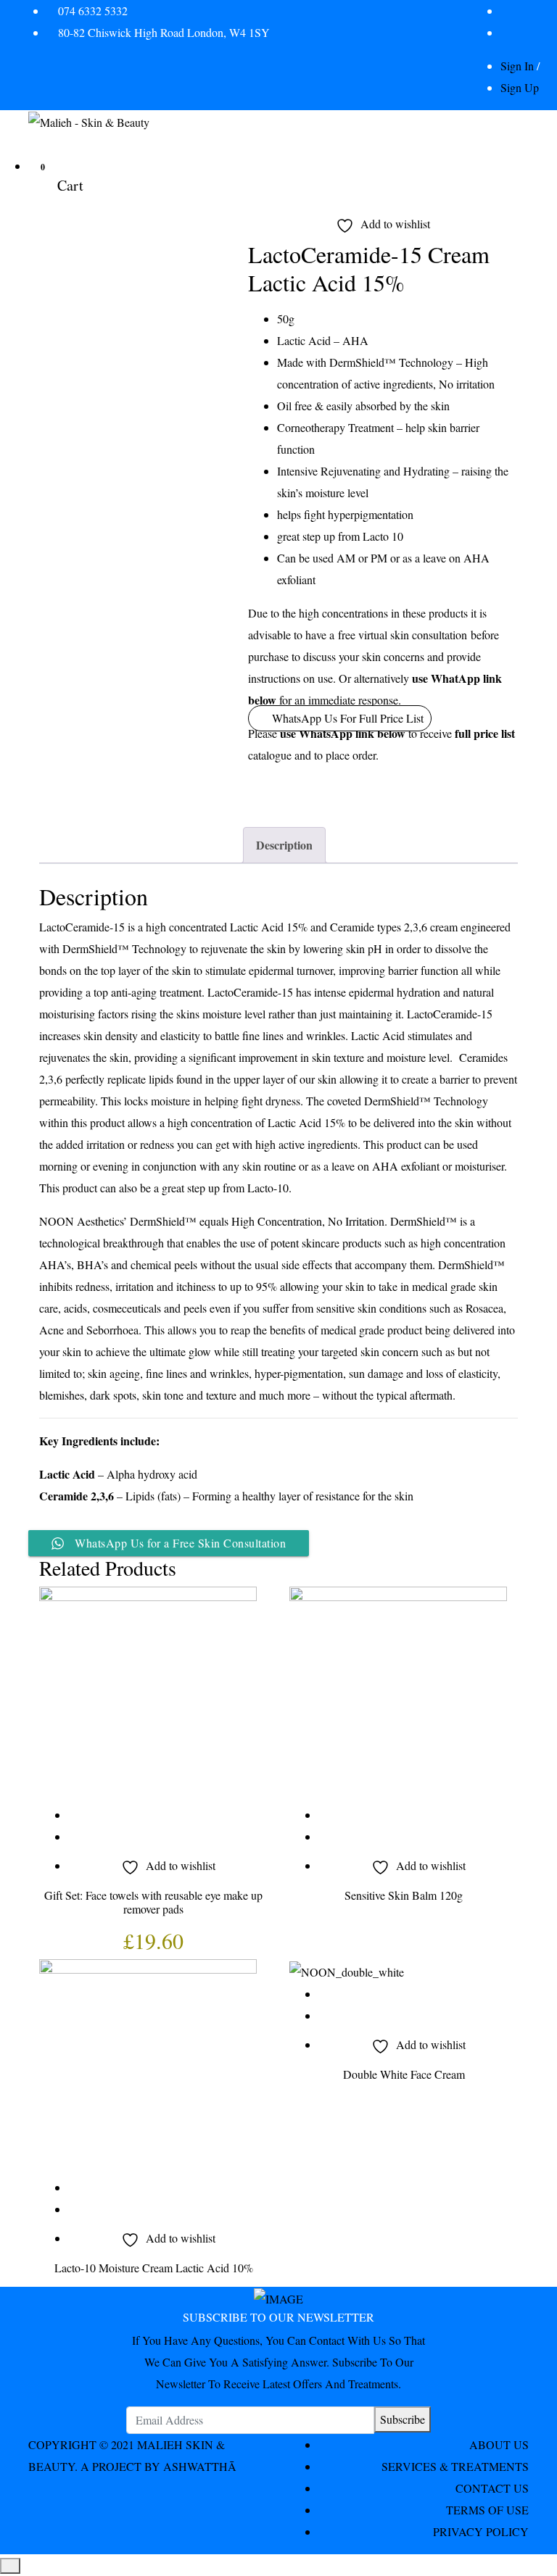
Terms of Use (487, 2510)
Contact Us (492, 2488)
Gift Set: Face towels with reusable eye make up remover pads (153, 1902)
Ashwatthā (200, 2466)
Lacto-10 (268, 1188)
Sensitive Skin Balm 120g (404, 1895)
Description (284, 845)
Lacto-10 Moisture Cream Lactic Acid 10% (154, 2268)
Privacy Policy (481, 2531)
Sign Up (520, 87)
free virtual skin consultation (403, 635)
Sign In (517, 66)
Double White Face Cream (404, 2074)
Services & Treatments (455, 2466)
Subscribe (403, 2419)
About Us (499, 2444)
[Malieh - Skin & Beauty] (89, 121)
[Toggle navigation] (38, 149)
